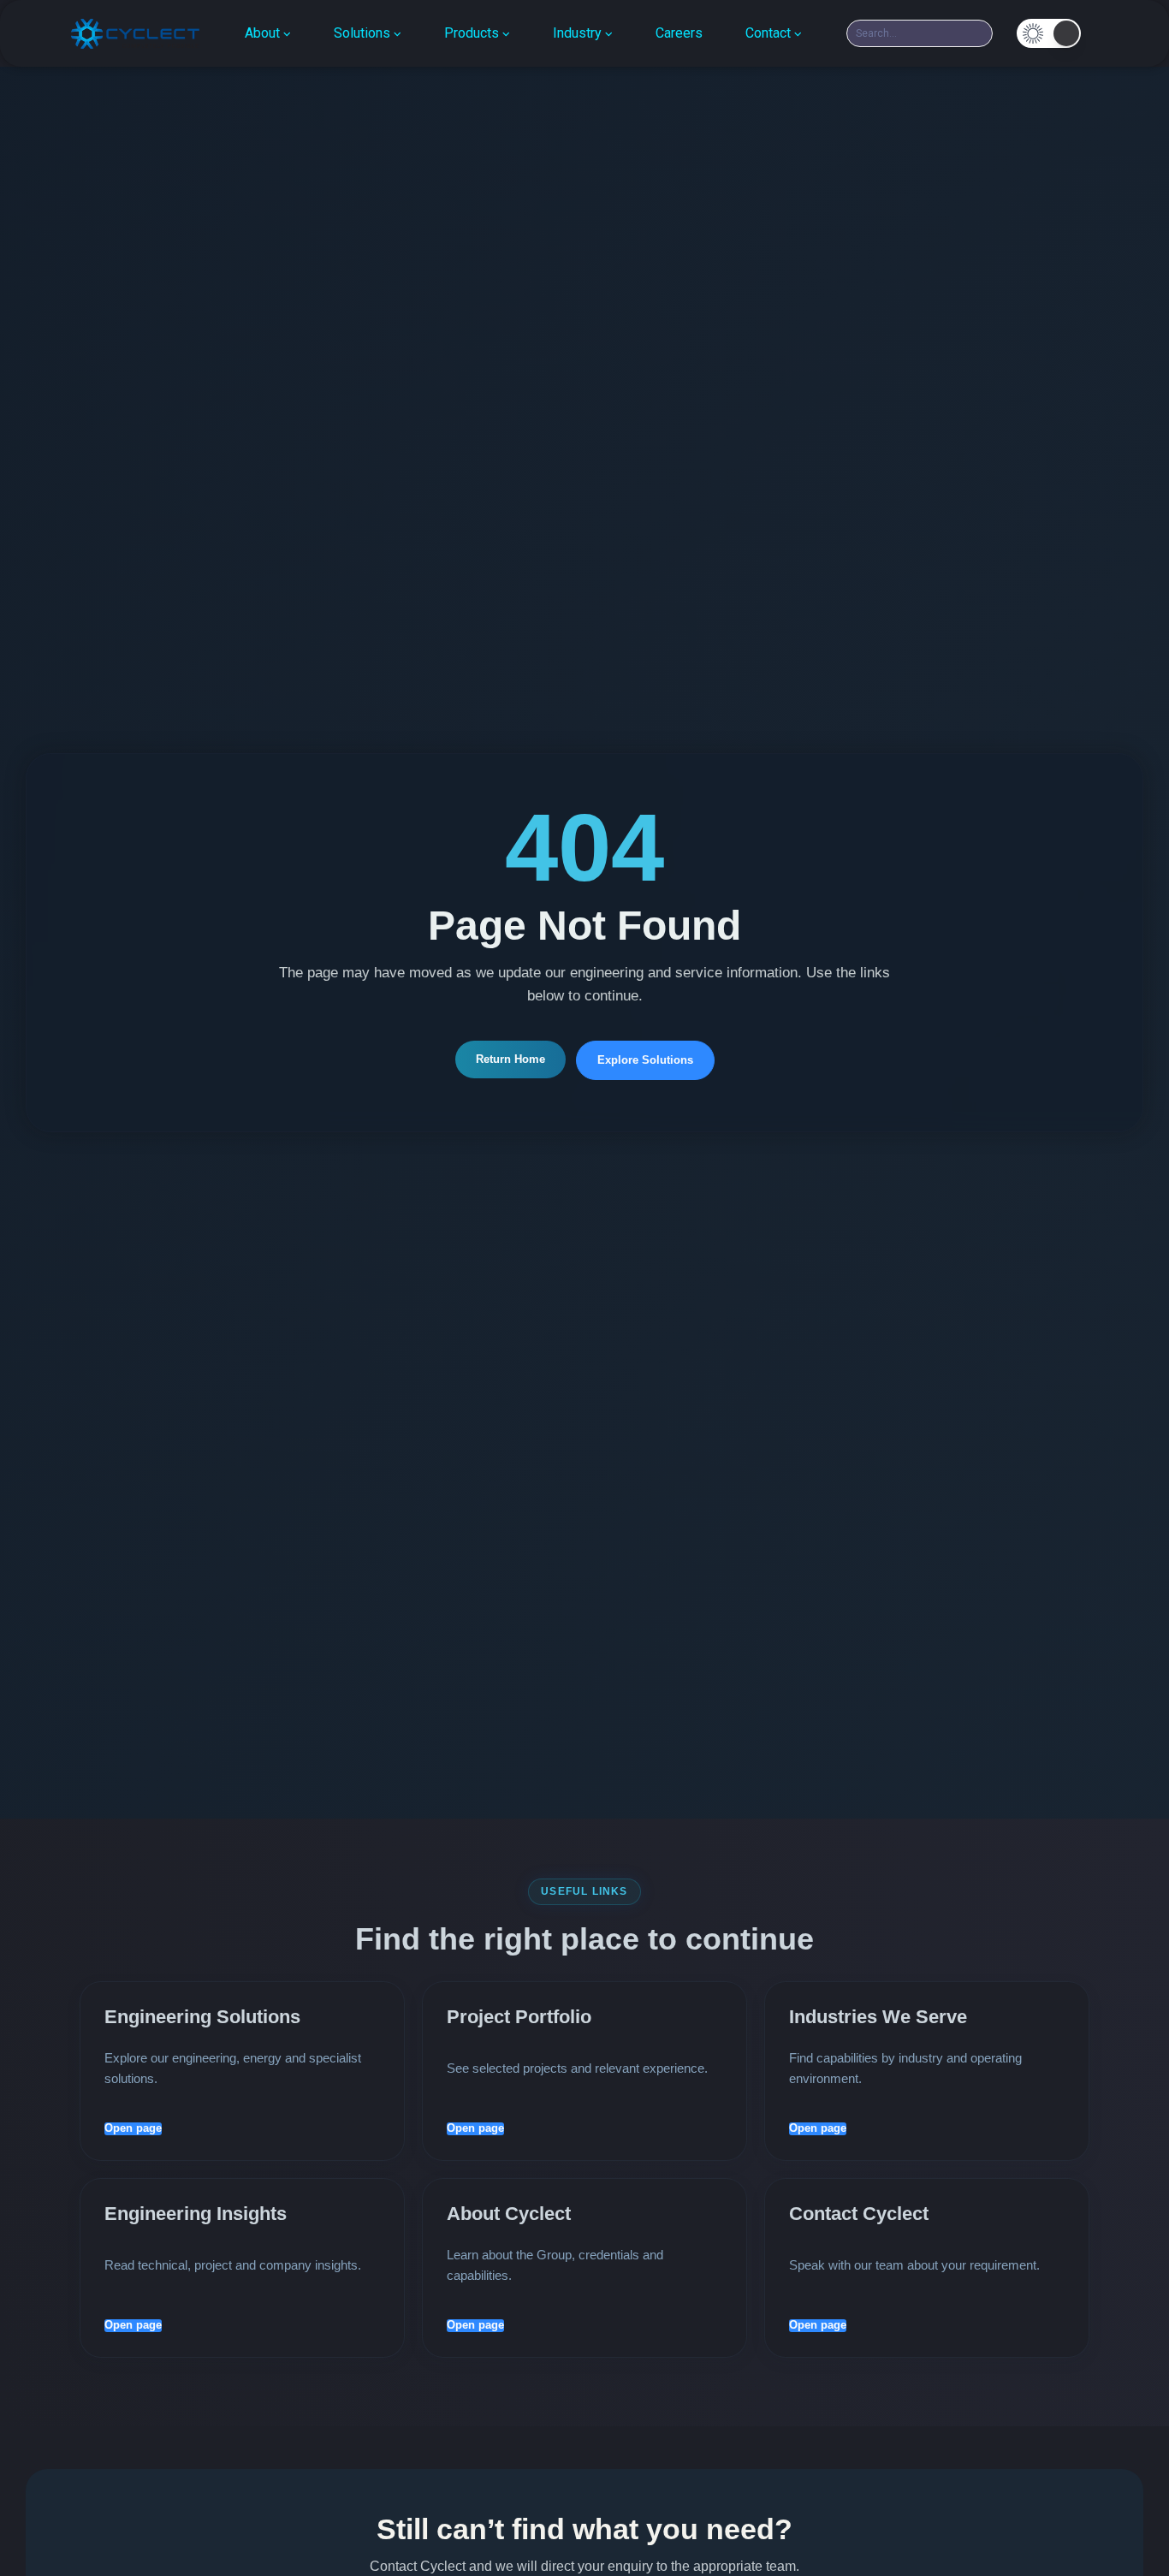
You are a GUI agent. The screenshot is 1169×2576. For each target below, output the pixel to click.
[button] (1049, 33)
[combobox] (920, 33)
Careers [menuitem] (679, 33)
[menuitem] (268, 33)
